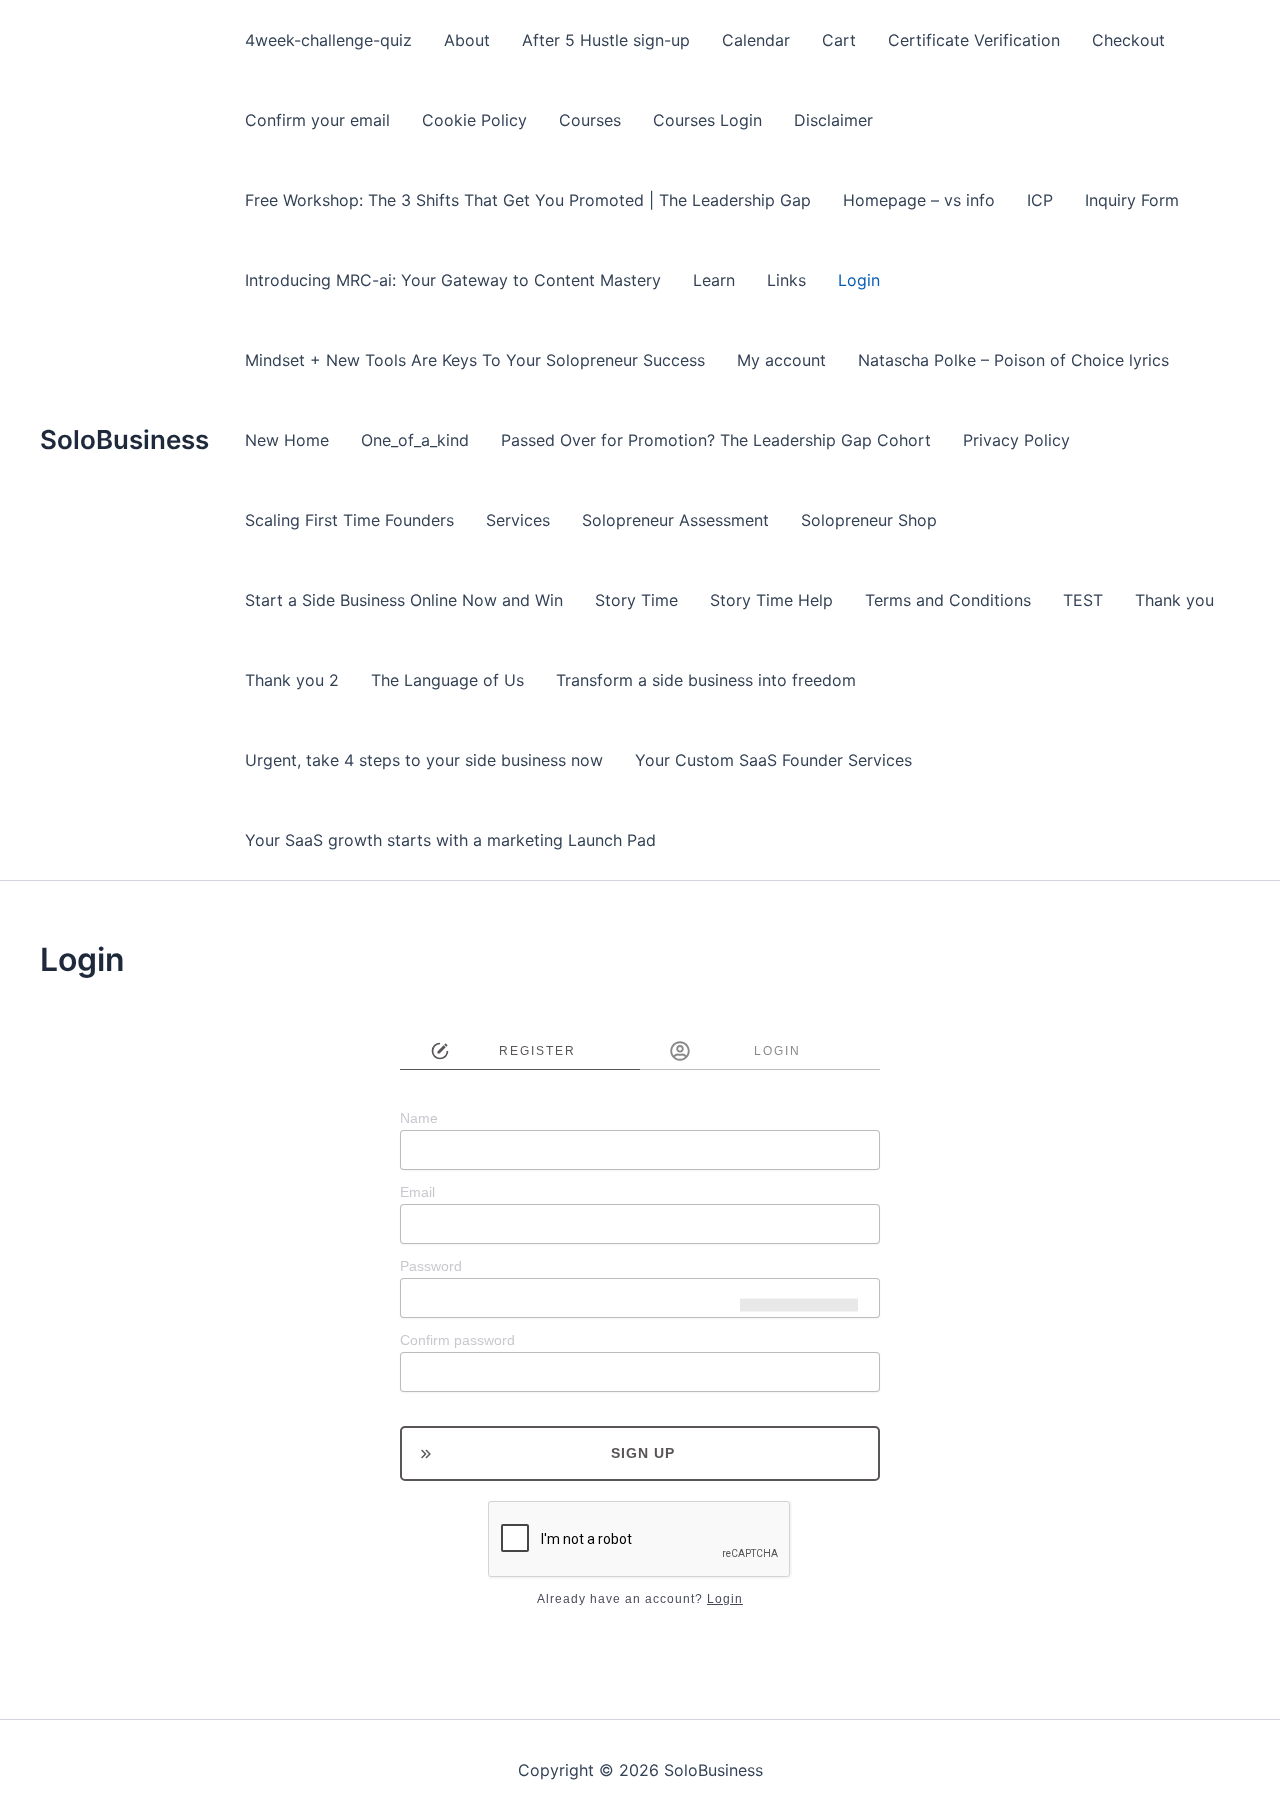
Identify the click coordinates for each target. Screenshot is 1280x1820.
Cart (839, 40)
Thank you (1174, 600)
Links (786, 280)
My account (781, 360)
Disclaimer (833, 120)
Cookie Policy (474, 120)
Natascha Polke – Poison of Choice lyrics (1013, 360)
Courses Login (707, 120)
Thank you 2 (292, 680)
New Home (287, 440)
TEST (1083, 600)
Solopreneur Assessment (675, 520)
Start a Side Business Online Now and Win (404, 600)
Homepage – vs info (919, 200)
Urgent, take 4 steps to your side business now (424, 760)
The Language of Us (447, 680)
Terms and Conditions (948, 600)
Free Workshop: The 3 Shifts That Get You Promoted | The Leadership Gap (528, 200)
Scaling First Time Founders (349, 520)
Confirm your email (317, 120)
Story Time (636, 600)
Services (518, 520)
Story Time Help (771, 600)
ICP (1040, 200)
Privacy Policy (1016, 440)
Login (859, 280)
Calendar (756, 40)
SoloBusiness (124, 439)
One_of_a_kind (415, 440)
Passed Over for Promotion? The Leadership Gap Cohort (716, 440)
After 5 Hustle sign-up (606, 40)
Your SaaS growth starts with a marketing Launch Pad (450, 840)
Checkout (1128, 40)
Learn (714, 280)
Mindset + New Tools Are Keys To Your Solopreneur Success (475, 360)
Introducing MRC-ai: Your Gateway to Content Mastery (453, 280)
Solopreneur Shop (869, 520)
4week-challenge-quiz (328, 40)
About (467, 40)
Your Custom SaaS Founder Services (773, 760)
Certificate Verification (974, 40)
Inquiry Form (1132, 200)
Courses (590, 120)
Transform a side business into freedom (706, 680)
